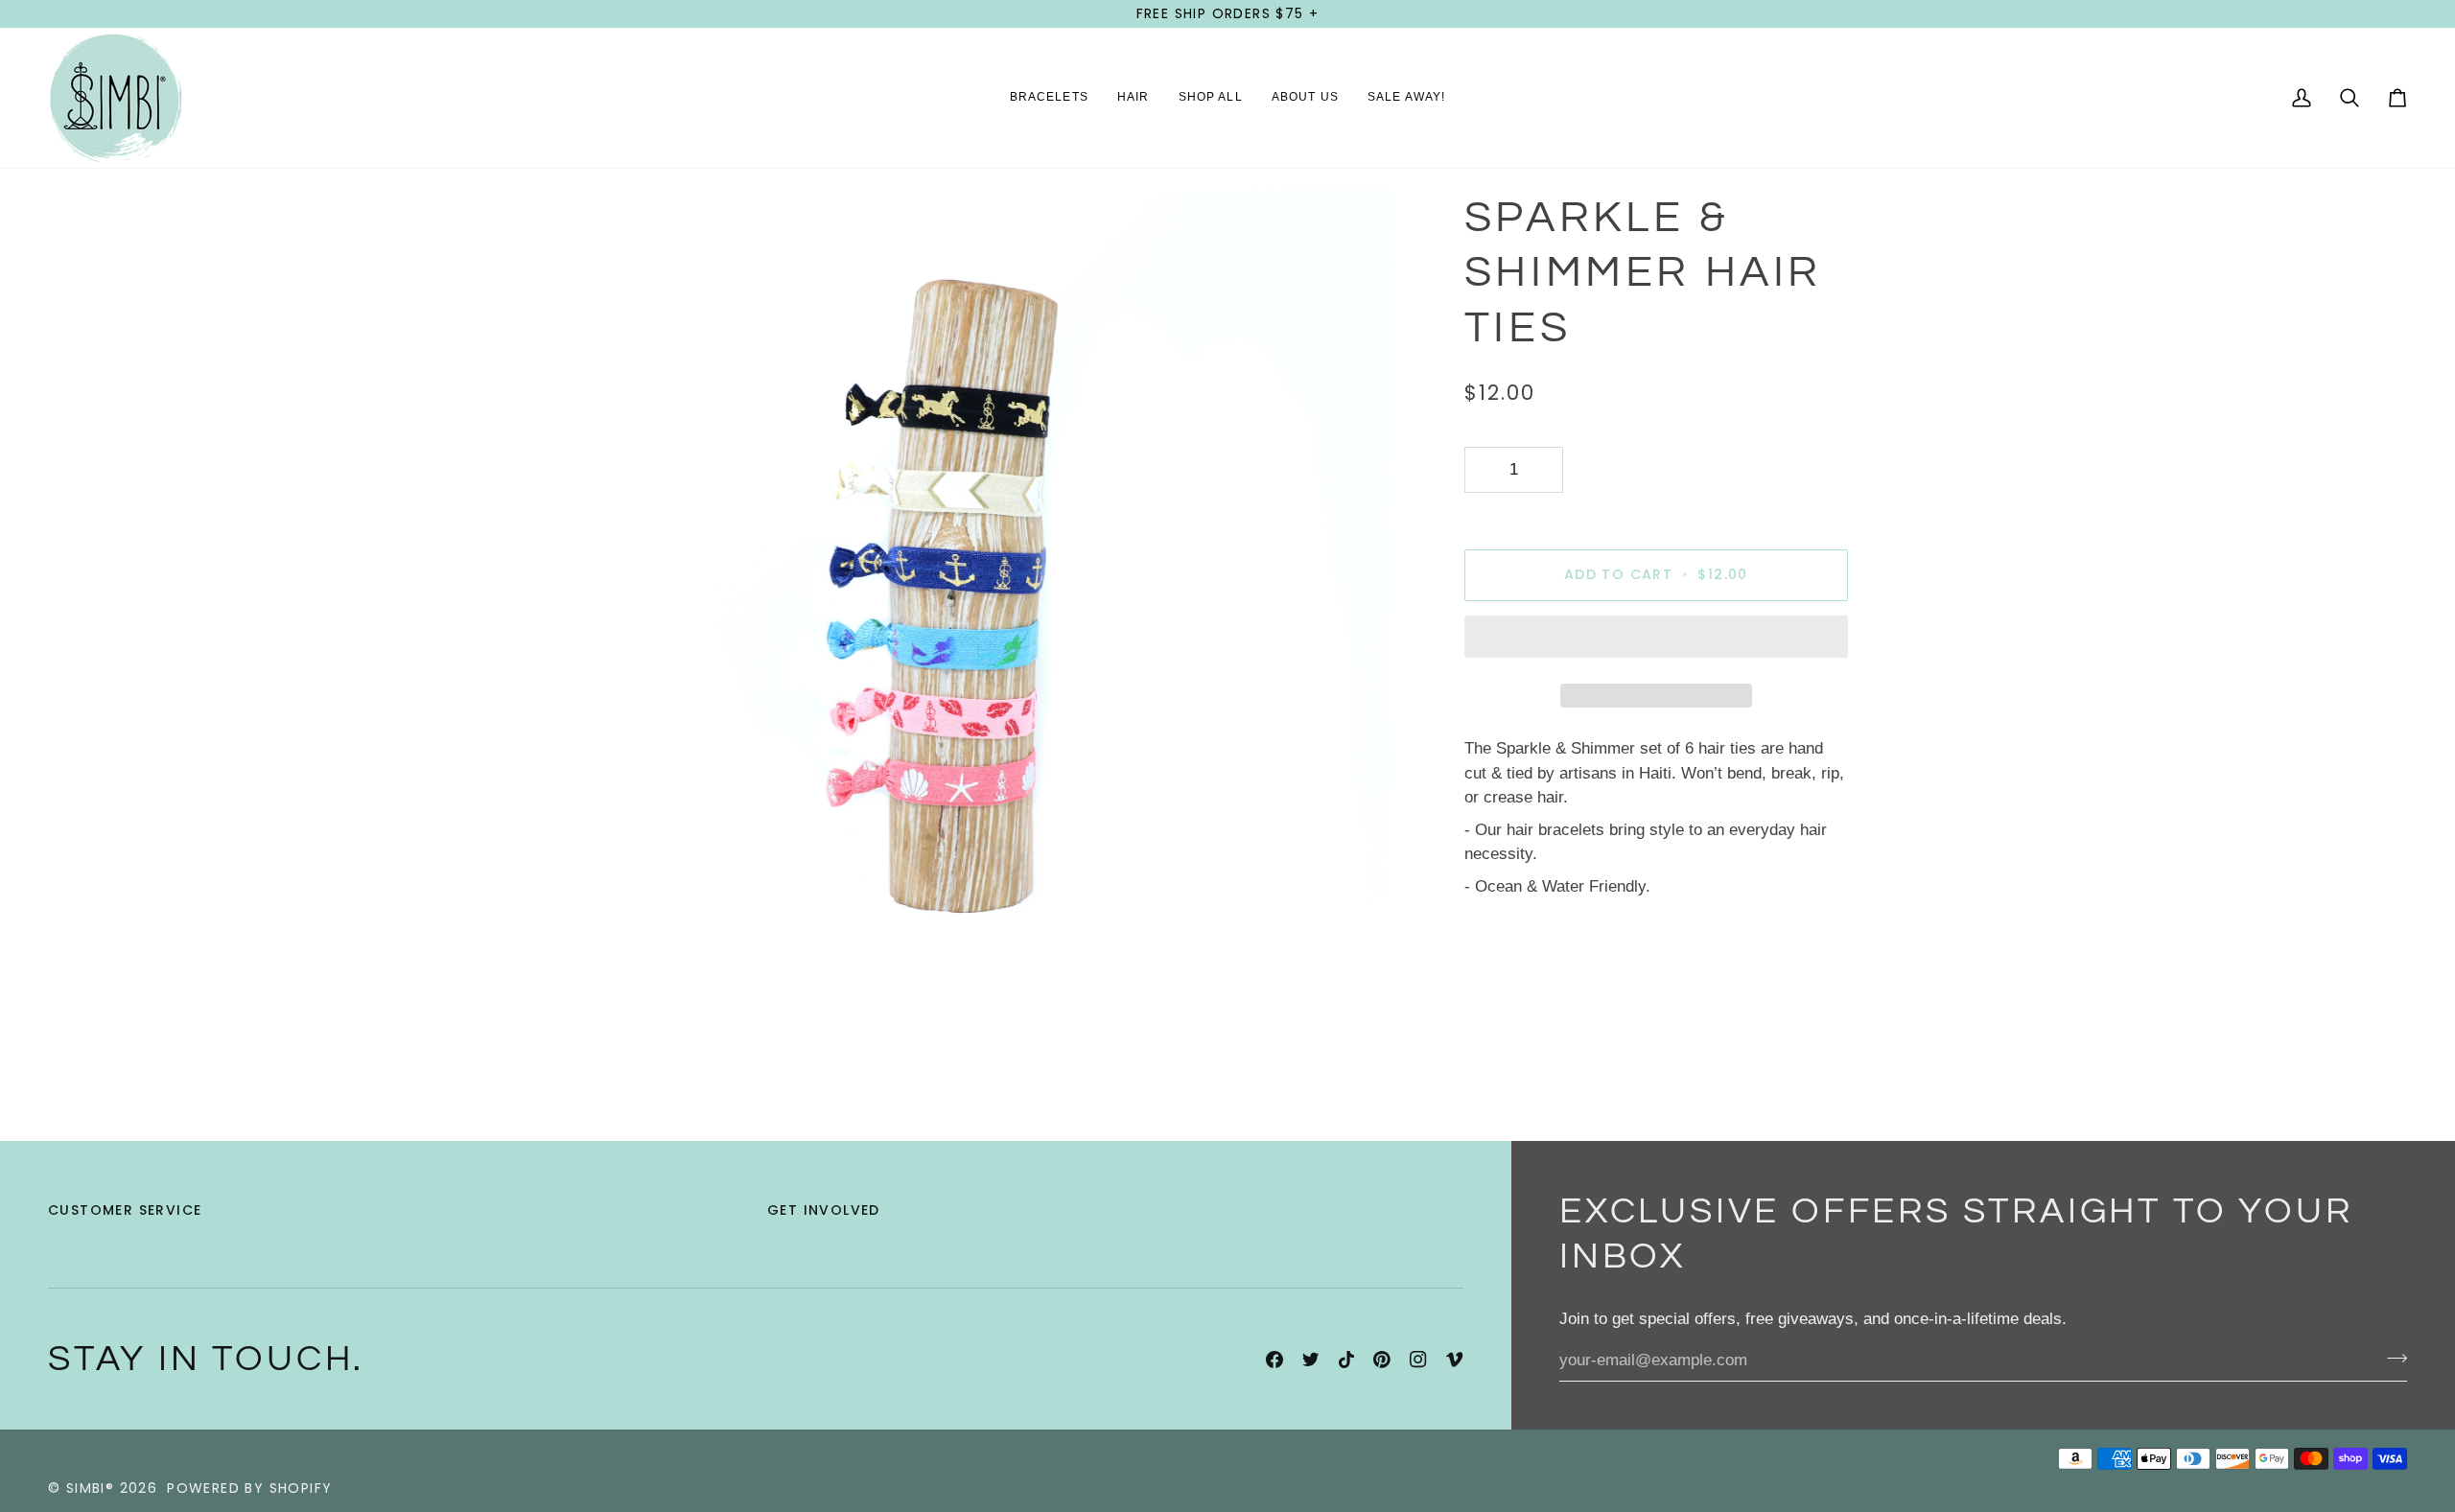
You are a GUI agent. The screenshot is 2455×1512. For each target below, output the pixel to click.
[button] (1049, 98)
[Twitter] (1311, 1360)
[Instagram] (1418, 1360)
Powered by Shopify (249, 1488)
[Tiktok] (1346, 1360)
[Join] (2391, 1359)
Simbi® (90, 1488)
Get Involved (824, 1210)
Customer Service (125, 1210)
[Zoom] (616, 931)
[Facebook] (1274, 1360)
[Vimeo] (1455, 1360)
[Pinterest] (1382, 1360)
